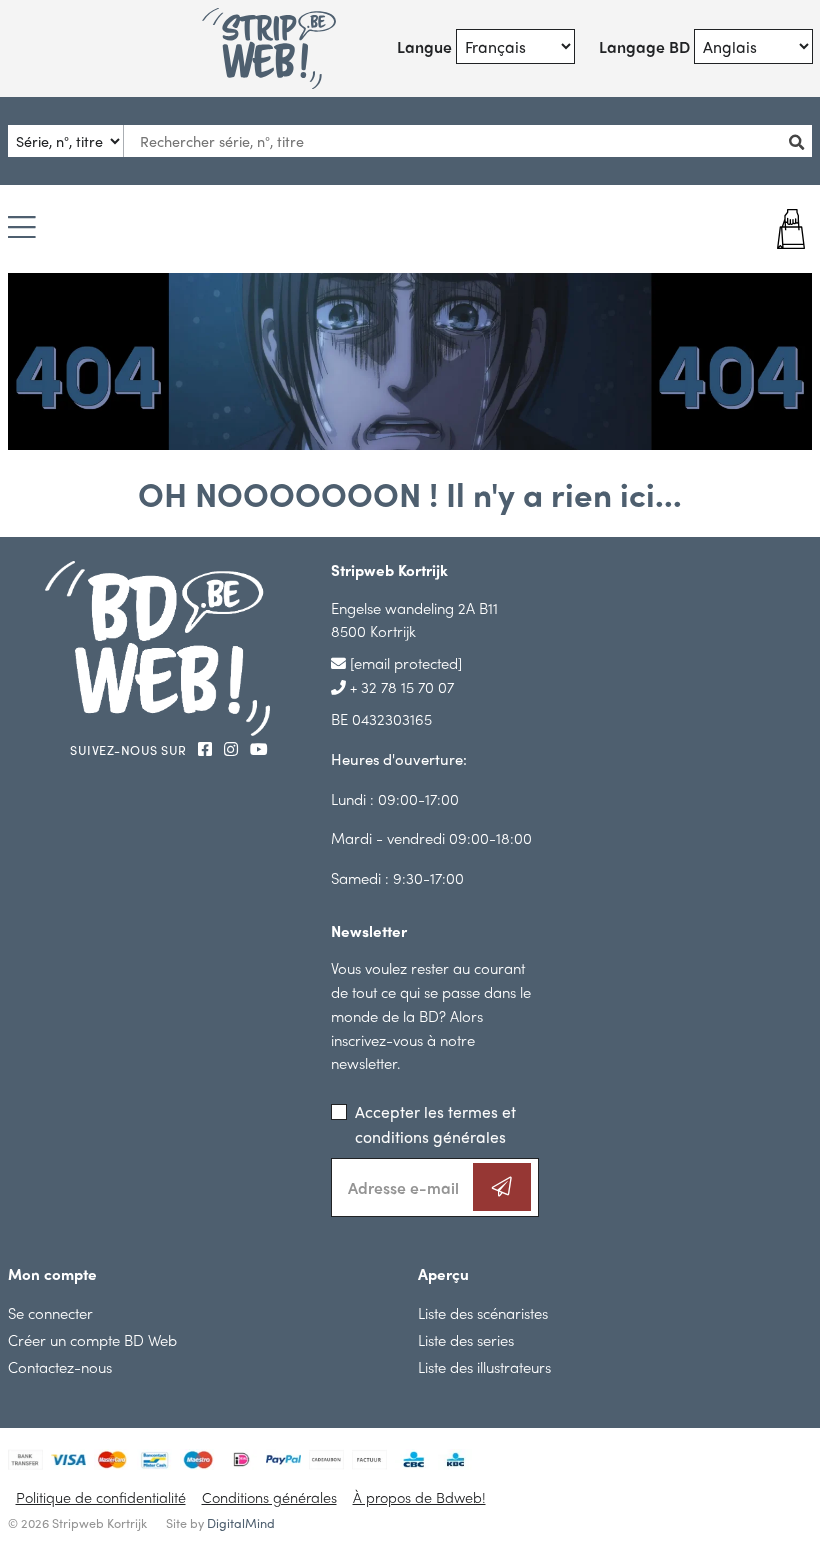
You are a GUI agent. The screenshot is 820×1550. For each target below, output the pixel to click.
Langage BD (644, 46)
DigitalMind (241, 1523)
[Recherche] (799, 141)
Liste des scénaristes (483, 1312)
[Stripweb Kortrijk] (269, 48)
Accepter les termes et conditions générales (435, 1124)
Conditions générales (269, 1497)
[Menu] (22, 228)
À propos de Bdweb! (419, 1497)
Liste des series (466, 1339)
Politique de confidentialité (101, 1497)
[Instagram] (233, 748)
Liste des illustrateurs (484, 1366)
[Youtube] (259, 748)
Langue (424, 46)
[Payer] (745, 229)
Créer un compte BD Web (92, 1339)
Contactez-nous (60, 1366)
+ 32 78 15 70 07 (400, 686)
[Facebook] (207, 748)
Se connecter (50, 1312)
